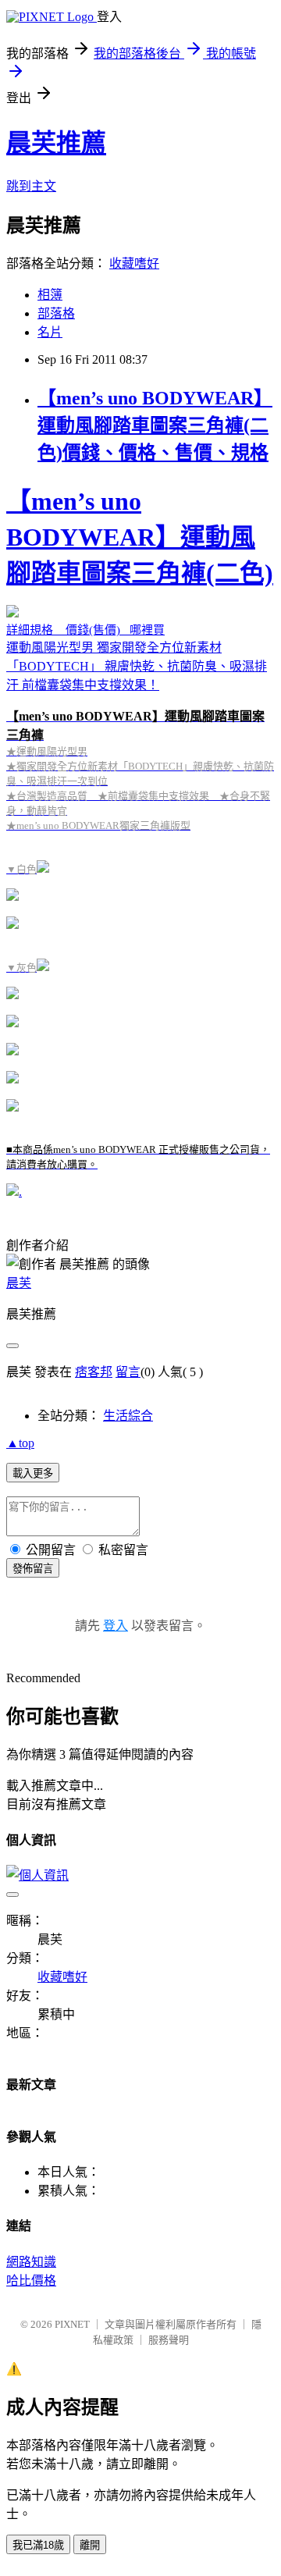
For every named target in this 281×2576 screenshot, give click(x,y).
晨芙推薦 (56, 143)
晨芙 (19, 1283)
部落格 (56, 313)
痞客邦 (94, 1372)
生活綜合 (128, 1416)
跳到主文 (31, 186)
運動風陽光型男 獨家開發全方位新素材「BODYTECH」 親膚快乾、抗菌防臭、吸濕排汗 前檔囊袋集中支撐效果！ (140, 829)
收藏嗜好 (134, 263)
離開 (90, 2545)
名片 (50, 332)
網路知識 (31, 2262)
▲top (20, 1443)
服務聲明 (169, 2340)
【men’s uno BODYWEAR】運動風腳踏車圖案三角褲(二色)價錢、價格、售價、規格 (155, 425)
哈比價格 (31, 2281)
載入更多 (33, 1473)
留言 (128, 1372)
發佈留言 (33, 1569)
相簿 (50, 295)
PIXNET (72, 2324)
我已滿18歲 (38, 2545)
